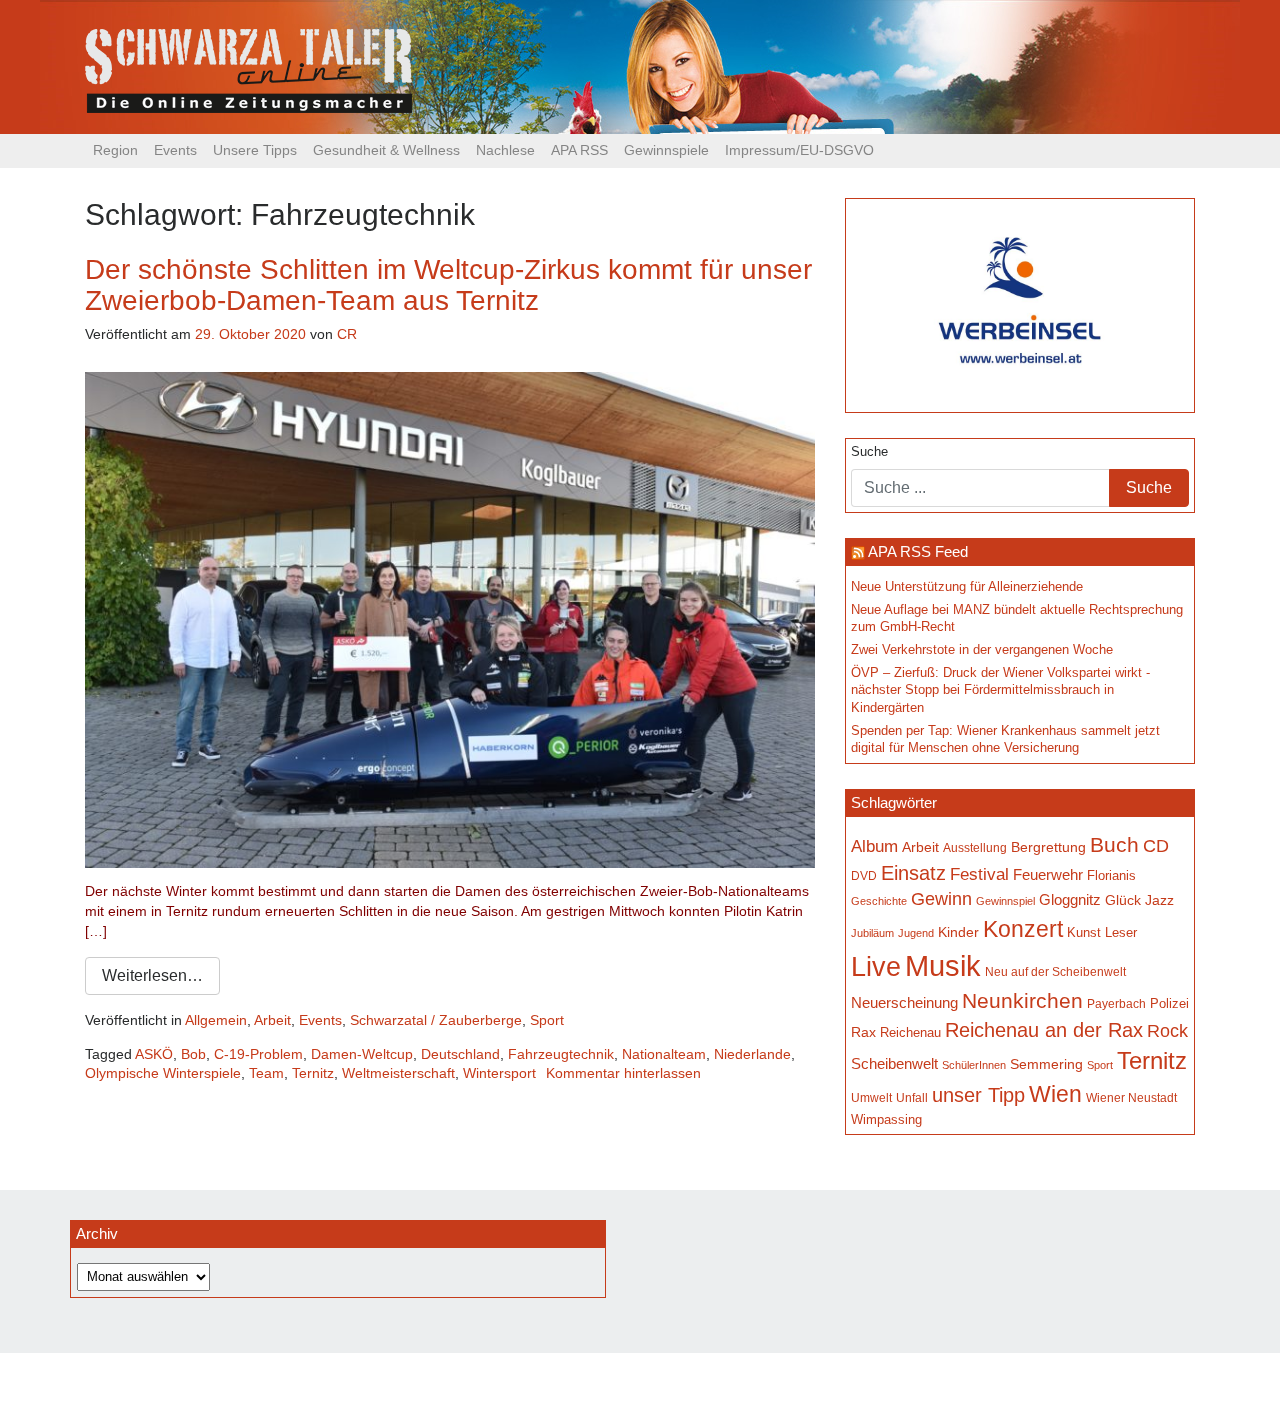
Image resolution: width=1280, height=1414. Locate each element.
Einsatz (913, 873)
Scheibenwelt (894, 1063)
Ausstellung (975, 848)
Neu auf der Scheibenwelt (1055, 971)
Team (266, 1073)
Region (115, 150)
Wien (1055, 1094)
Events (175, 150)
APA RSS (579, 150)
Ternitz (313, 1073)
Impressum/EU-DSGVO (799, 150)
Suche (869, 452)
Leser (1121, 932)
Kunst (1084, 933)
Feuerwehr (1048, 875)
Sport (547, 1020)
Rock (1167, 1031)
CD (1156, 845)
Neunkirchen (1022, 1001)
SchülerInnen (974, 1065)
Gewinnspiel (1005, 901)
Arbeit (272, 1020)
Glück (1123, 900)
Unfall (912, 1098)
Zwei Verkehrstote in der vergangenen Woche (982, 650)
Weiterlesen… (152, 975)
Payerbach (1116, 1004)
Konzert (1023, 929)
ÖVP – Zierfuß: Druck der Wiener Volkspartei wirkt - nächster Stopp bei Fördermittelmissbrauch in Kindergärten (1000, 690)
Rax (863, 1032)
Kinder (958, 932)
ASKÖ (154, 1054)
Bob (193, 1054)
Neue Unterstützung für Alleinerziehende (967, 587)
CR (347, 334)
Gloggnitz (1070, 899)
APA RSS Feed (918, 551)
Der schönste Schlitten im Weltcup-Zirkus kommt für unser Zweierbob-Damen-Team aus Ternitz (448, 285)
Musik (943, 965)
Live (876, 967)
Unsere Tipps (255, 150)
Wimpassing (886, 1119)
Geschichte (879, 901)
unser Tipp (978, 1095)
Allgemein (216, 1020)
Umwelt (871, 1098)
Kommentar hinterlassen (623, 1073)
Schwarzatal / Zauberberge (436, 1020)
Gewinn (941, 899)
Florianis (1111, 875)
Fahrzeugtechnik (561, 1054)
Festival (979, 874)
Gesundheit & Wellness (386, 150)
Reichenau (910, 1032)
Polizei (1169, 1003)
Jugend (916, 933)
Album (874, 846)
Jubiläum (872, 933)
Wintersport (499, 1073)
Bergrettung (1048, 847)
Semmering (1046, 1064)
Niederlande (752, 1054)
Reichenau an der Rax (1044, 1030)
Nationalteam (664, 1054)
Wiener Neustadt (1131, 1098)
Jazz (1159, 900)
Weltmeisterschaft (398, 1073)
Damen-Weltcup (362, 1054)
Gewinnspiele (666, 150)
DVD (864, 876)
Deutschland (460, 1054)
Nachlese (505, 150)
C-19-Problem (258, 1054)
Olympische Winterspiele (163, 1073)
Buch (1114, 844)
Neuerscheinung (904, 1002)
